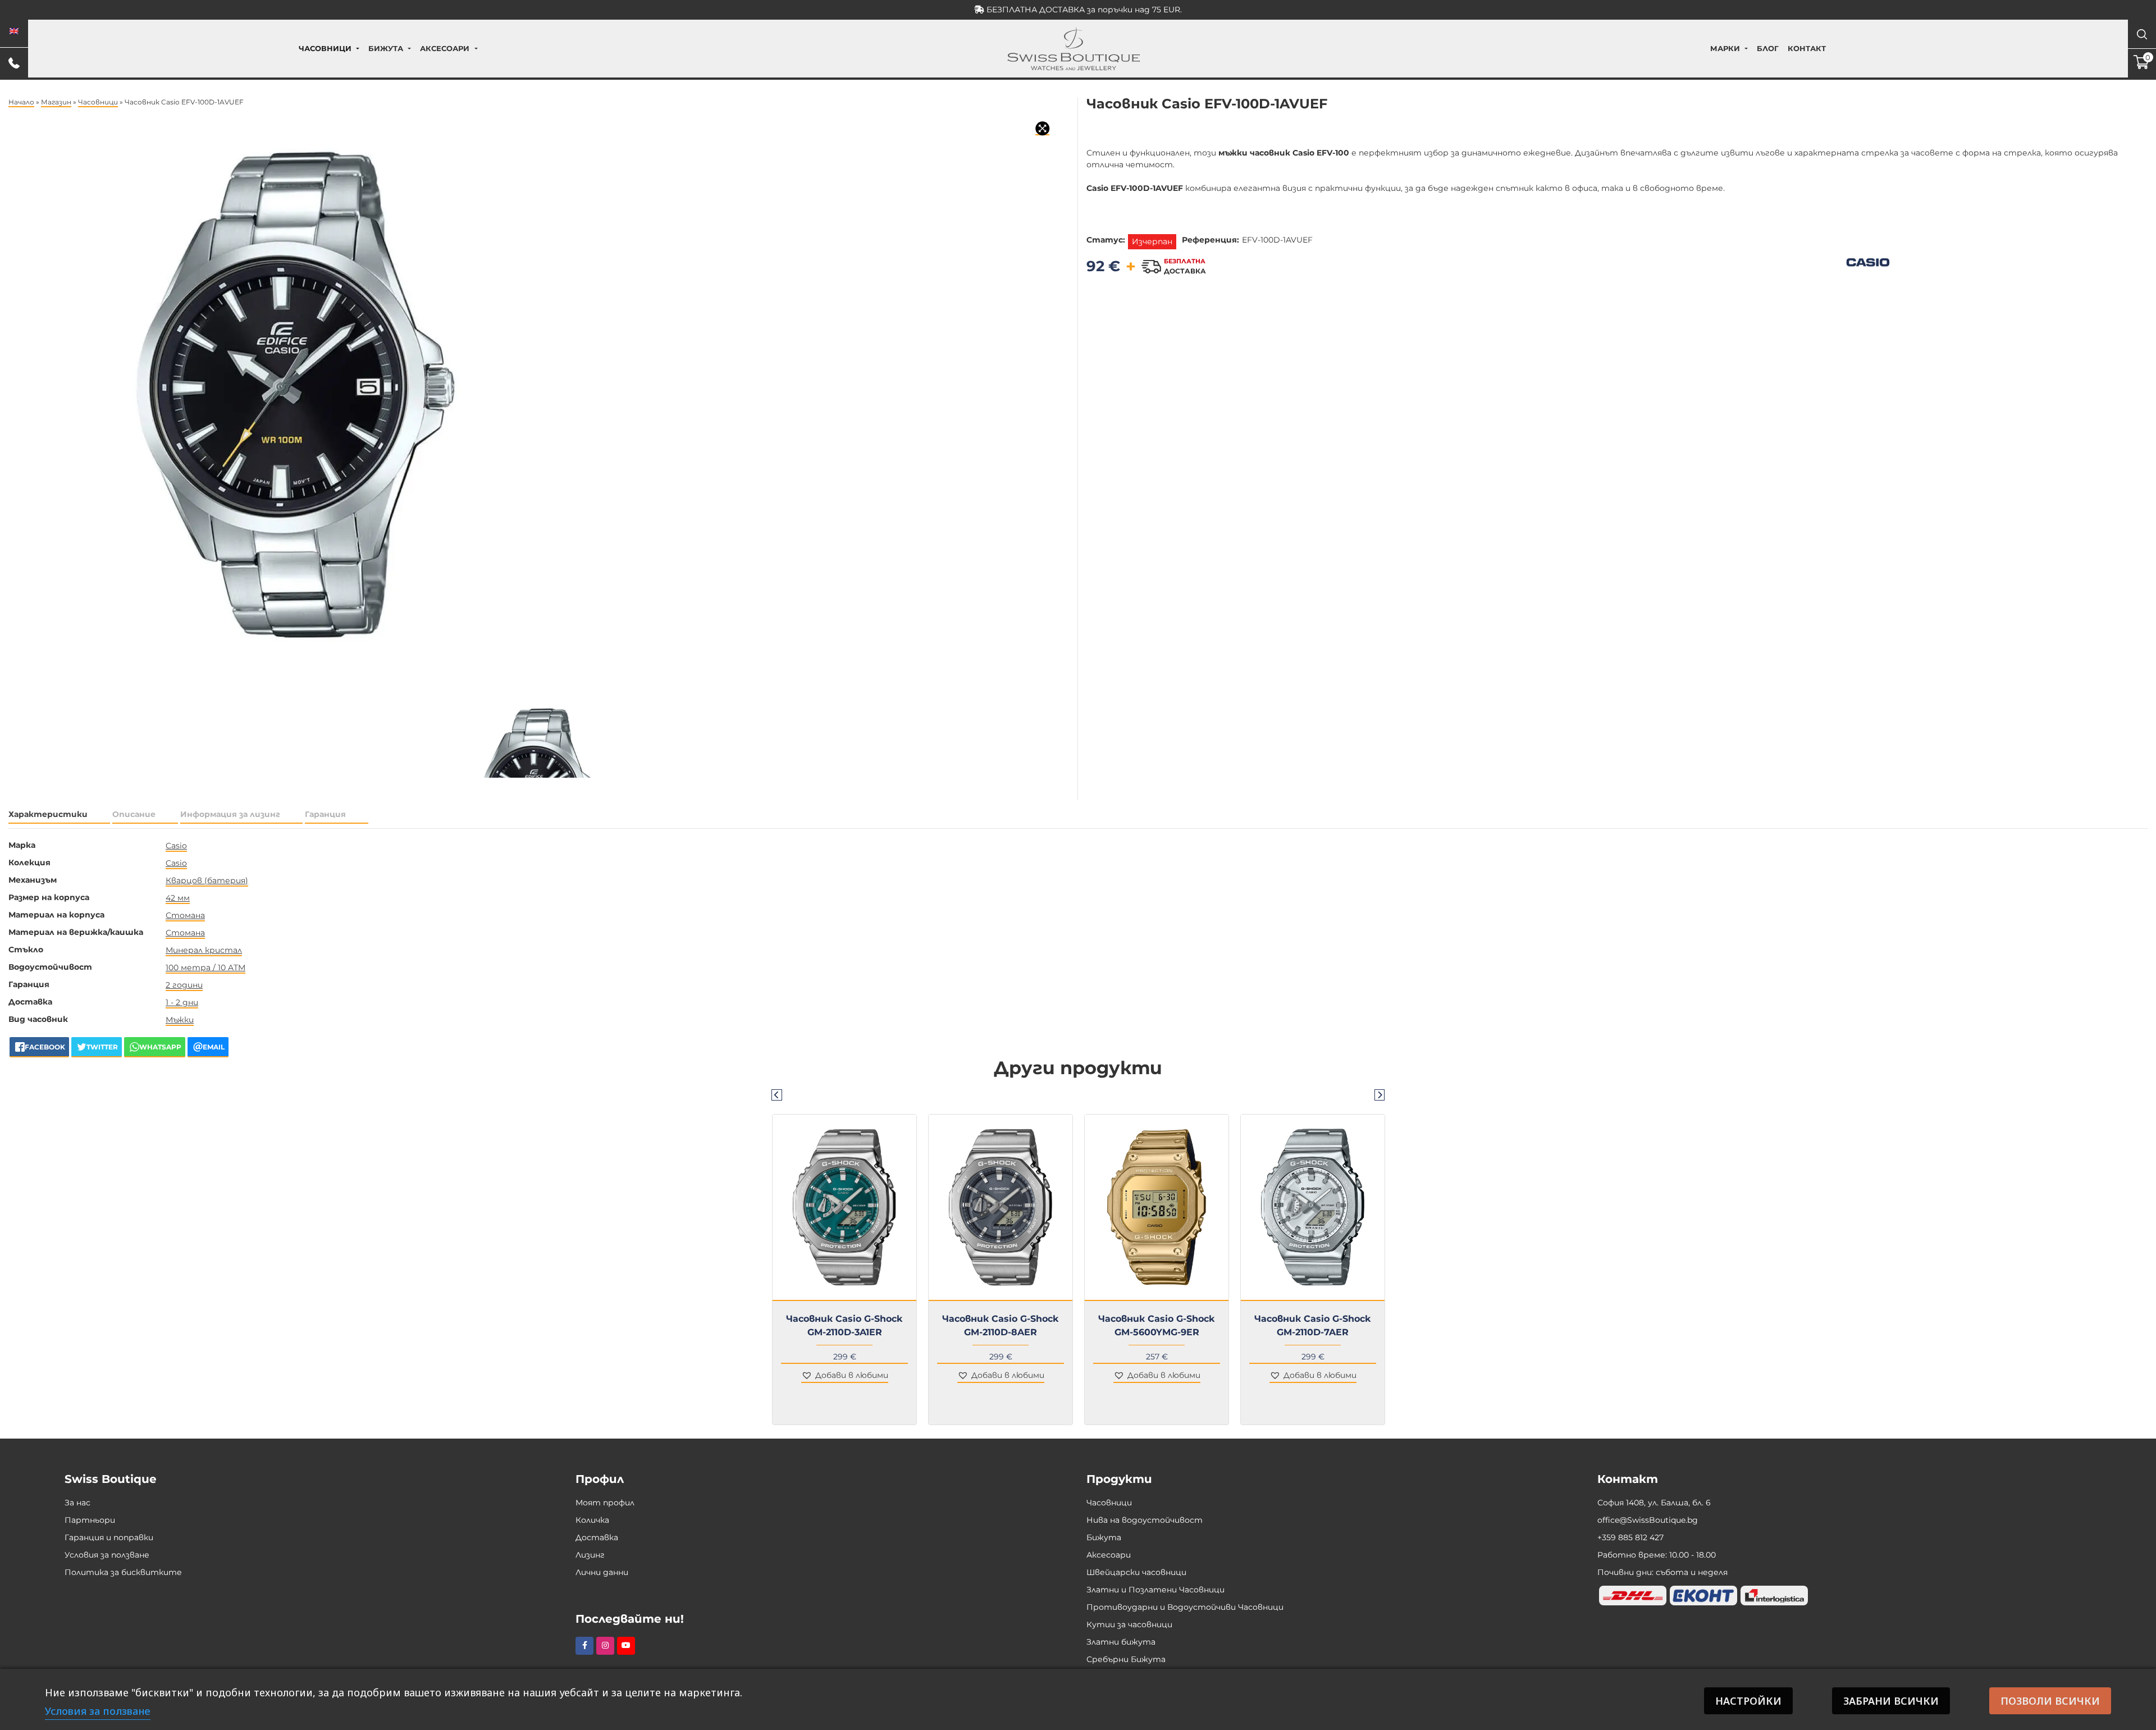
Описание (134, 814)
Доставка (597, 1537)
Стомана (185, 915)
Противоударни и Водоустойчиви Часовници (1185, 1607)
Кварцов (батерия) (207, 880)
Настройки (1748, 1701)
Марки (1725, 48)
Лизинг (590, 1555)
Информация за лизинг (230, 814)
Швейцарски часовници (1136, 1572)
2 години (184, 985)
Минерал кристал (204, 950)
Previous (776, 1094)
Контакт (1807, 48)
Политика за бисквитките (123, 1572)
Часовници (325, 48)
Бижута (386, 48)
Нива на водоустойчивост (1145, 1520)
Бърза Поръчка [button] (849, 1308)
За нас (77, 1503)
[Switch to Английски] (14, 31)
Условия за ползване (107, 1555)
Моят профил (605, 1503)
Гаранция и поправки (109, 1537)
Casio (176, 846)
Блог (1768, 48)
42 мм (178, 898)
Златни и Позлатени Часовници (1155, 1590)
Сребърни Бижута (1126, 1659)
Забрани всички (1891, 1701)
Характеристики (48, 814)
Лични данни (602, 1572)
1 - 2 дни (182, 1002)
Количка (592, 1520)
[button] (845, 1376)
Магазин (56, 102)
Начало (21, 102)
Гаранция (325, 814)
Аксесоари (445, 48)
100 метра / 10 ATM (205, 967)
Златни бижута (1121, 1642)
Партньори (90, 1520)
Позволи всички (2050, 1701)
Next (1380, 1094)
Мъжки (180, 1020)
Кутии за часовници (1129, 1624)
